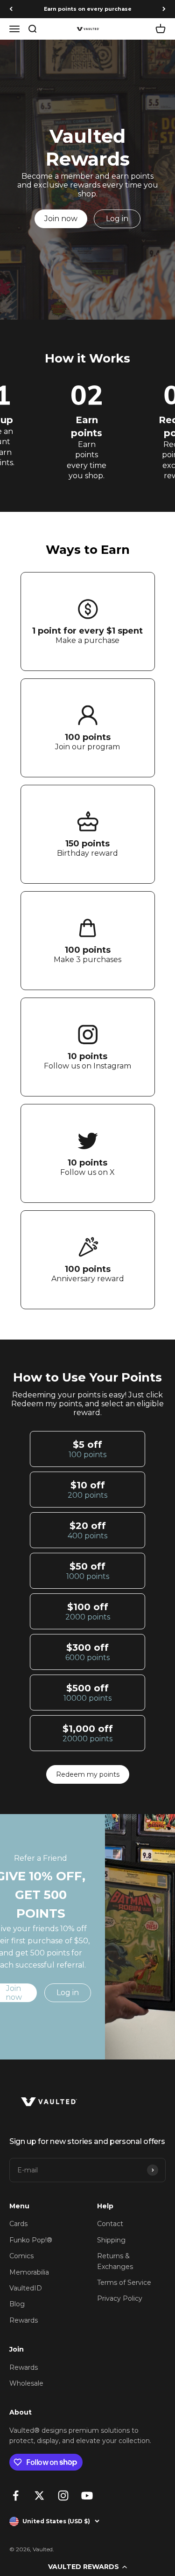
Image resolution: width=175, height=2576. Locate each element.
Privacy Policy (120, 2298)
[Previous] (11, 9)
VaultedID (26, 2288)
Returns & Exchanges (115, 2261)
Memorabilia (29, 2272)
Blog (17, 2304)
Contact (110, 2224)
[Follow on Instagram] (63, 2496)
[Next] (164, 9)
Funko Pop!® (31, 2240)
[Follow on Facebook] (16, 2496)
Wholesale (26, 2383)
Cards (18, 2224)
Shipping (111, 2240)
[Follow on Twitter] (39, 2496)
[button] (87, 2567)
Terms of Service (124, 2283)
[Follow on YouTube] (87, 2496)
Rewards (24, 2320)
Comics (21, 2256)
